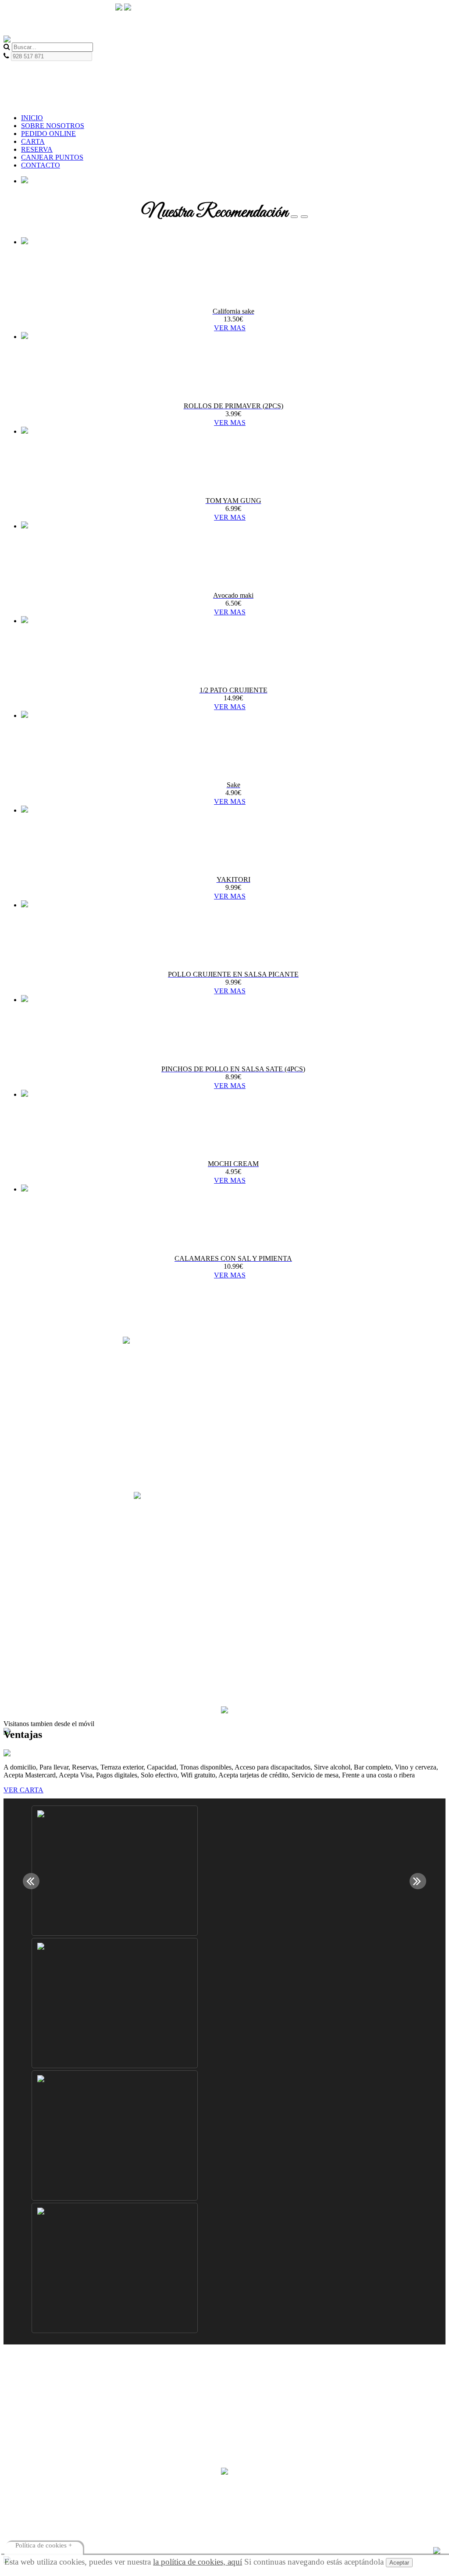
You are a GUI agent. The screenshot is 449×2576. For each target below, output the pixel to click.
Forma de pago (42, 2382)
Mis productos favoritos (54, 2456)
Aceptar (399, 2563)
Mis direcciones (43, 2441)
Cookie (31, 2390)
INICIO (32, 118)
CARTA (33, 141)
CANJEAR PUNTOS (52, 157)
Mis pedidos (38, 2433)
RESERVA (37, 149)
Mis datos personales (50, 2449)
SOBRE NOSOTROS (53, 126)
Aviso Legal (38, 2398)
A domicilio (37, 2374)
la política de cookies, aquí (198, 2562)
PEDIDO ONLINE (48, 134)
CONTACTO (41, 165)
